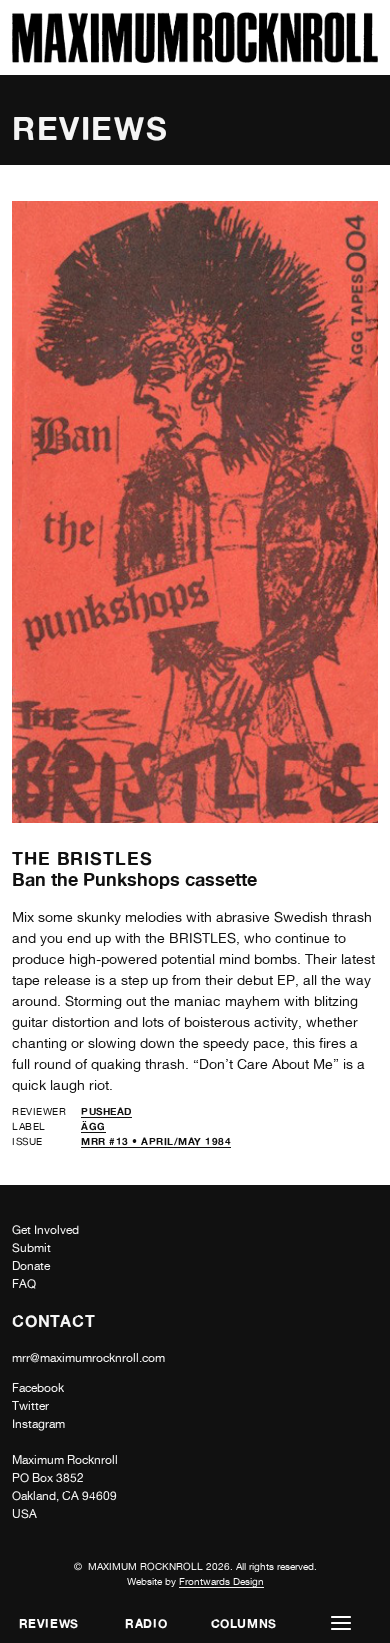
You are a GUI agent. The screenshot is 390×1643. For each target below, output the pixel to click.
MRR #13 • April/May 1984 (156, 1141)
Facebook (38, 1388)
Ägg (93, 1126)
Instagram (38, 1424)
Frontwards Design (221, 1581)
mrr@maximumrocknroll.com (88, 1358)
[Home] (195, 57)
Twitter (30, 1406)
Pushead (106, 1111)
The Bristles (82, 858)
